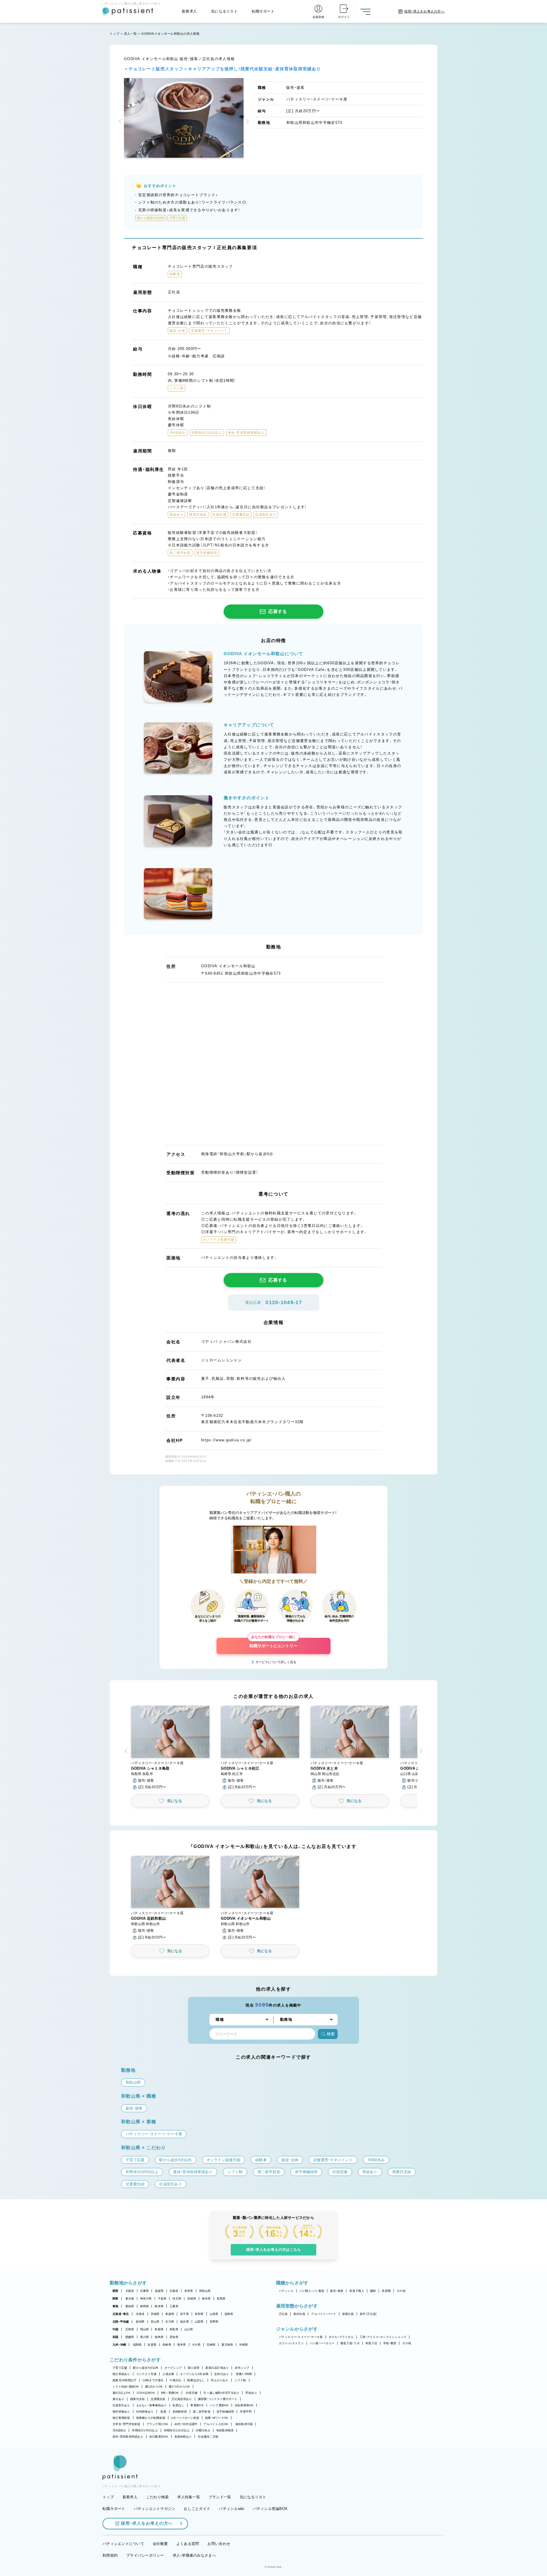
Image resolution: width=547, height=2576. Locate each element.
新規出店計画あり (217, 2368)
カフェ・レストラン (291, 2343)
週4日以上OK (122, 2393)
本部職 (386, 2291)
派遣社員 (348, 2314)
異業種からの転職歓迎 (151, 2418)
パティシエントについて (123, 2544)
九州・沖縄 (119, 2345)
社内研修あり (145, 2412)
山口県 (189, 2329)
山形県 (214, 2314)
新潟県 (140, 2322)
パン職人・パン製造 (312, 2291)
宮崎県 (211, 2345)
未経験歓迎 (180, 2412)
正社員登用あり (182, 2399)
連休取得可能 (244, 2424)
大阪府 (130, 2291)
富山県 (155, 2322)
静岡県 (145, 2306)
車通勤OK (197, 2405)
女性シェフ (242, 2368)
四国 (116, 2337)
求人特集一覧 (189, 2497)
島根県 (159, 2329)
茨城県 (192, 2299)
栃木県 (206, 2299)
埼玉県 (177, 2299)
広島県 (130, 2329)
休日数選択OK (159, 2437)
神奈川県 (146, 2299)
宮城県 (155, 2314)
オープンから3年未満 (194, 2374)
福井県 (184, 2322)
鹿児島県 (227, 2345)
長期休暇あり (183, 2437)
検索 (331, 2034)
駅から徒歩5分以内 (146, 2368)
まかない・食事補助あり (152, 2405)
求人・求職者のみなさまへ (194, 2555)
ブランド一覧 (220, 2497)
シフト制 (240, 2380)
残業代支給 (137, 2399)
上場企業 (168, 2374)
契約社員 (299, 2314)
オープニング (173, 2368)
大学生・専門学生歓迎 (126, 2424)
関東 (116, 2299)
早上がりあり (220, 2380)
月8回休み (119, 2430)
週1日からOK (154, 2387)
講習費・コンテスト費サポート (218, 2399)
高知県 (174, 2337)
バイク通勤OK (219, 2405)
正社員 (283, 2314)
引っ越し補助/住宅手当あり (221, 2393)
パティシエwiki (231, 2509)
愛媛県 (130, 2337)
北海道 (140, 2314)
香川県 (145, 2337)
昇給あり (251, 2393)
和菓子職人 (357, 2291)
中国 (116, 2329)
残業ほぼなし (196, 2380)
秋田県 (199, 2314)
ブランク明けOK (157, 2424)
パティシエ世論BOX (270, 2509)
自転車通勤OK (244, 2405)
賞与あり (118, 2399)
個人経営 (194, 2368)
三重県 (174, 2306)
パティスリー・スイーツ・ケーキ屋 (301, 2337)
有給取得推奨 (225, 2430)
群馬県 (221, 2299)
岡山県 (145, 2329)
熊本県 (182, 2345)
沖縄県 (243, 2345)
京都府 (174, 2291)
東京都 (130, 2299)
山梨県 (199, 2322)
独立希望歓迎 (121, 2418)
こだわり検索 (158, 2497)
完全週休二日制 (208, 2437)
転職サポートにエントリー (273, 1643)
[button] (121, 122)
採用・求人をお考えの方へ (147, 2523)
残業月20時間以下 (124, 2380)
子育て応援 (120, 2368)
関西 (116, 2291)
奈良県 (189, 2291)
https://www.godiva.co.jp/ (226, 1440)
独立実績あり (121, 2374)
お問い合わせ (219, 2544)
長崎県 (167, 2345)
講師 (373, 2291)
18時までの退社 (153, 2380)
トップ (115, 34)
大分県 (196, 2345)
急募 (163, 2412)
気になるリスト (224, 11)
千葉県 (162, 2299)
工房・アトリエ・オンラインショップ (383, 2337)
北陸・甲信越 (121, 2322)
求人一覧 (130, 34)
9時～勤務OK (170, 2393)
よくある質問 (188, 2544)
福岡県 (137, 2345)
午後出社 (175, 2380)
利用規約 (110, 2555)
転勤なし (178, 2405)
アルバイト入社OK (216, 2424)
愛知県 (130, 2306)
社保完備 (192, 2393)
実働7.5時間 (244, 2374)
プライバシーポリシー (145, 2555)
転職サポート (263, 11)
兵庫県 (145, 2291)
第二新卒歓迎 (202, 2412)
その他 (401, 2291)
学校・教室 (390, 2343)
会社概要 (160, 2544)
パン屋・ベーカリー (322, 2343)
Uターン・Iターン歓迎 (185, 2418)
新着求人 (189, 11)
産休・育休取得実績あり (128, 2437)
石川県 (170, 2322)
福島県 (229, 2314)
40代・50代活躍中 (186, 2424)
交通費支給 (158, 2399)
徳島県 (159, 2337)
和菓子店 (371, 2343)
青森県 (170, 2314)
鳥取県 (174, 2329)
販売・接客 (337, 2291)
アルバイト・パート (323, 2314)
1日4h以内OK (146, 2393)
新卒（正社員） (369, 2314)
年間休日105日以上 (145, 2430)
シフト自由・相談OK (126, 2387)
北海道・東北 (121, 2314)
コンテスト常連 (146, 2374)
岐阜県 (159, 2306)
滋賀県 (159, 2291)
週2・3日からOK (179, 2387)
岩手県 (184, 2314)
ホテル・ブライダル (341, 2337)
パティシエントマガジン (155, 2509)
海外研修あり (121, 2412)
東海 (116, 2306)
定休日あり (222, 2374)
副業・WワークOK (217, 2418)
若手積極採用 (225, 2412)
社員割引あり (121, 2405)
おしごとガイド (197, 2509)
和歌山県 (205, 2291)
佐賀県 (152, 2345)
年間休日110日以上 (177, 2430)
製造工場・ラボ (350, 2343)
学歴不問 (246, 2412)
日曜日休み (203, 2430)
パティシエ (286, 2291)
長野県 (214, 2322)
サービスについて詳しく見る (276, 1662)
